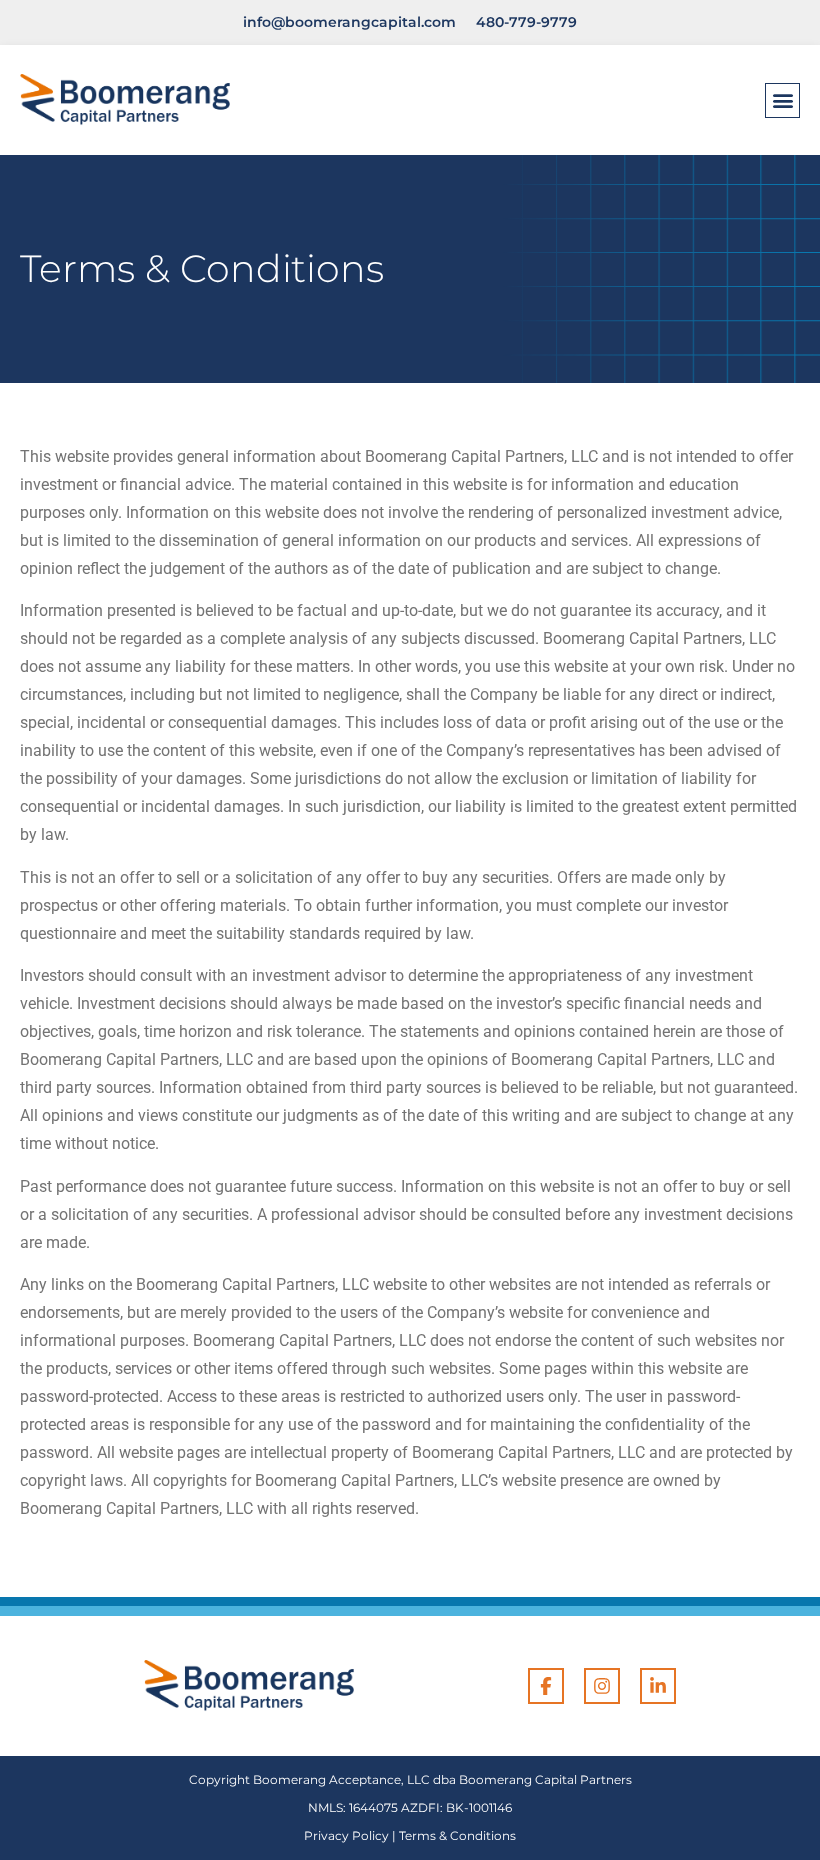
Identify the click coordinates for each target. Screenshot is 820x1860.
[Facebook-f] (546, 1686)
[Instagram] (602, 1686)
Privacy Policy (346, 1835)
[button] (782, 100)
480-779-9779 (526, 22)
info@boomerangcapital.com (349, 22)
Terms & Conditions (457, 1835)
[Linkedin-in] (658, 1686)
